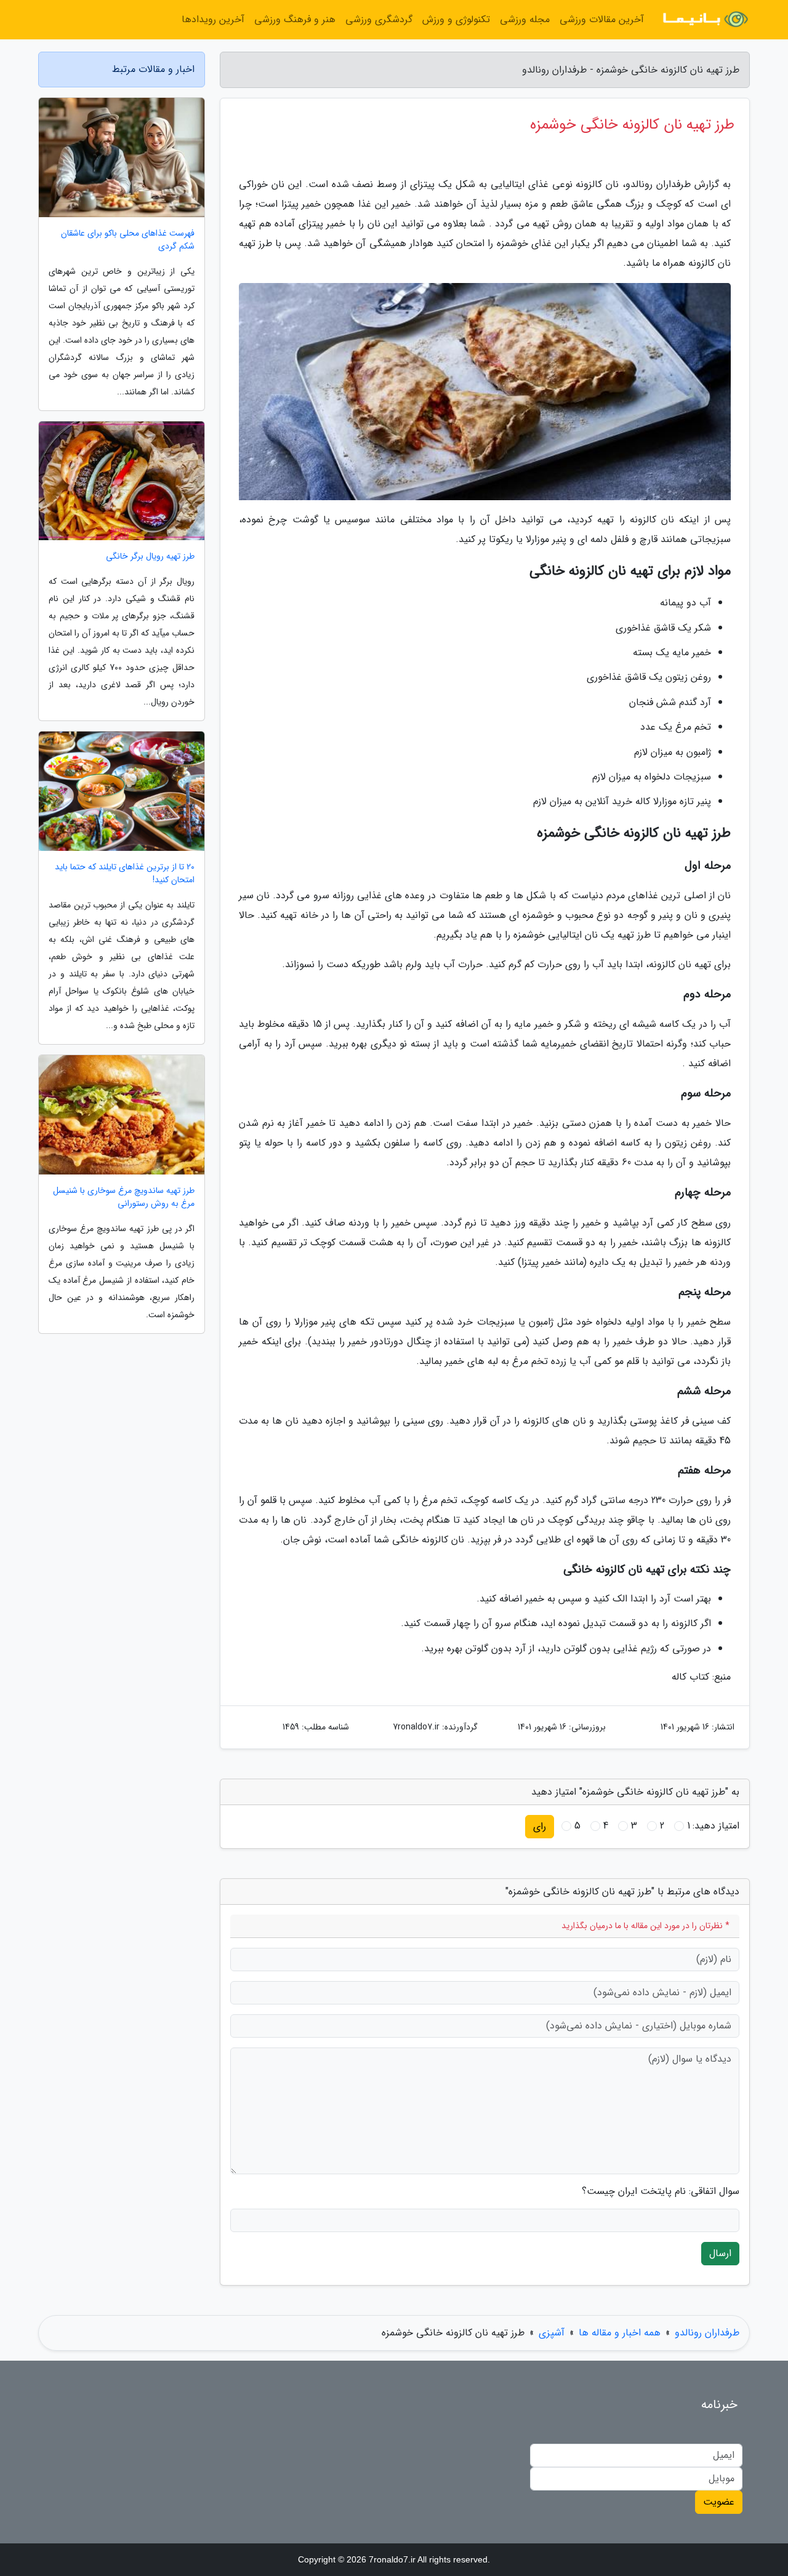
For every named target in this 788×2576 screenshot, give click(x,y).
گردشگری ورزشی (379, 19)
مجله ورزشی (525, 19)
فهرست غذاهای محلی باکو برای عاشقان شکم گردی (128, 240)
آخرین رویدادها (213, 19)
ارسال (720, 2253)
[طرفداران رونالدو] (704, 20)
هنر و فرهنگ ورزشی (295, 19)
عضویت (719, 2502)
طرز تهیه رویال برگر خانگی (150, 556)
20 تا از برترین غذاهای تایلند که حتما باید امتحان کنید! (125, 874)
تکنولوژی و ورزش (456, 19)
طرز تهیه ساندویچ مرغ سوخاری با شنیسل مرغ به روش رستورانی (124, 1197)
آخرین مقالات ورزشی (602, 19)
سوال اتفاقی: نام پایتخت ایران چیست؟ (661, 2191)
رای (540, 1826)
